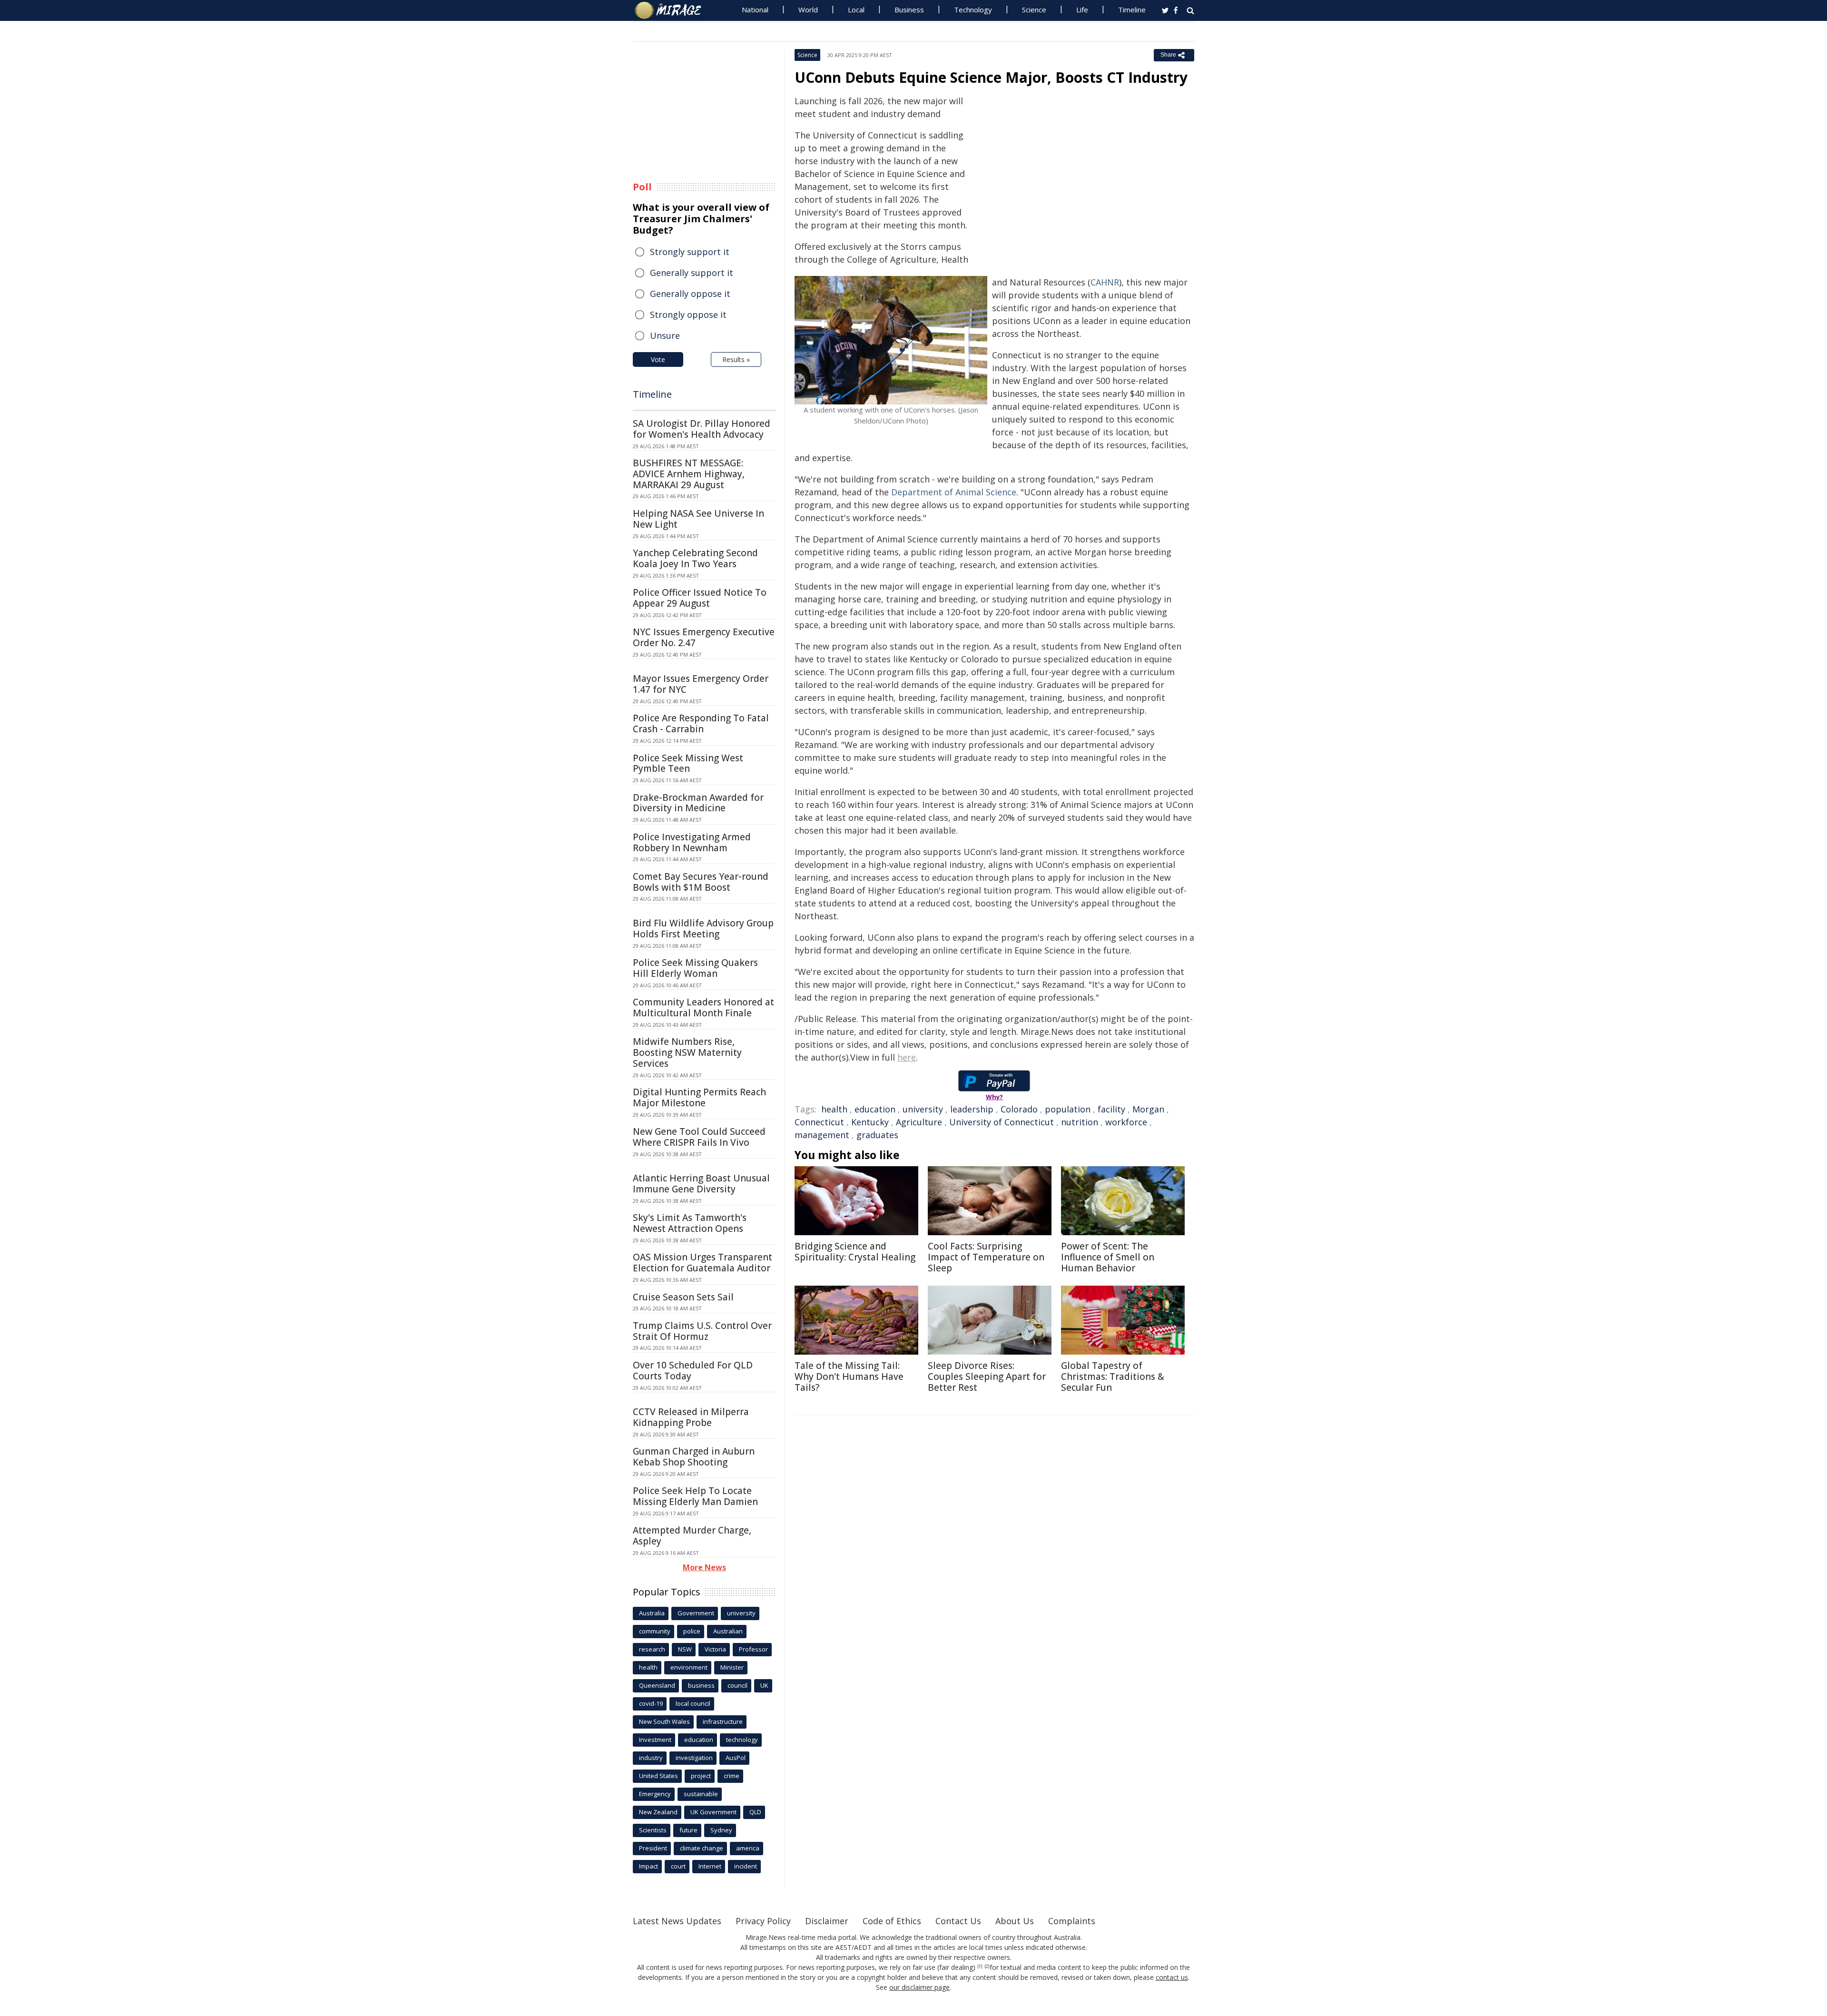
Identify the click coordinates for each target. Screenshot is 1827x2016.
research (652, 1649)
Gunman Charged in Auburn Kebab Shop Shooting (694, 1457)
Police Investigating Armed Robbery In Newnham (692, 842)
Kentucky (870, 1122)
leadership (972, 1109)
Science (1034, 10)
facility (1111, 1109)
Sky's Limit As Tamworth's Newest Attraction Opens (690, 1223)
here (907, 1057)
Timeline (1132, 10)
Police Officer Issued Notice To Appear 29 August (700, 598)
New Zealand (658, 1812)
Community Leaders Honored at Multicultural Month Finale (703, 1008)
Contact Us (958, 1921)
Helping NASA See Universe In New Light (698, 519)
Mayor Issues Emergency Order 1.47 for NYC (701, 684)
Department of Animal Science (954, 492)
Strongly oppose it (688, 315)
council (737, 1685)
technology (742, 1740)
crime (732, 1776)
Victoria (715, 1649)
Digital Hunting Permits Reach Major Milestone (699, 1097)
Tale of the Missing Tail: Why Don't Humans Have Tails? (849, 1377)
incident (746, 1866)
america (748, 1848)
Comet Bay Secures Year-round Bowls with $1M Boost (701, 882)
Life (1082, 10)
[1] (980, 1967)
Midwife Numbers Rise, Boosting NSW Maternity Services (687, 1052)
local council (693, 1703)
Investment (655, 1740)
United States (658, 1776)
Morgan (1148, 1109)
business (701, 1685)
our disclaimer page (919, 1987)
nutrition (1080, 1122)
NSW (685, 1649)
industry (651, 1758)
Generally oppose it (690, 294)
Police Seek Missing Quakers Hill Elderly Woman (695, 968)
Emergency (655, 1794)
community (655, 1631)
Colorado (1019, 1109)
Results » (736, 359)
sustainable (701, 1794)
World (808, 10)
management (822, 1135)
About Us (1015, 1921)
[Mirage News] (673, 10)
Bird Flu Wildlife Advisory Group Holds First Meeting (703, 929)
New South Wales (664, 1721)
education (875, 1109)
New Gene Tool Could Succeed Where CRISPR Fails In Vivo (699, 1137)
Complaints (1072, 1921)
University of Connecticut (1002, 1122)
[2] (987, 1967)
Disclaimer (827, 1921)
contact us (1172, 1977)
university (923, 1109)
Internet (710, 1866)
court (678, 1866)
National (755, 10)
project (701, 1776)
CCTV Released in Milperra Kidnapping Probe (691, 1417)
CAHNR (1105, 282)
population (1068, 1109)
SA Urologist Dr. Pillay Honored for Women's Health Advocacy (702, 429)
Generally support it (692, 273)
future (688, 1830)
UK (764, 1685)
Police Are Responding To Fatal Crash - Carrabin (701, 723)
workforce (1126, 1122)
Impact (648, 1866)
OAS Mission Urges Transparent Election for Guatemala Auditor (702, 1263)
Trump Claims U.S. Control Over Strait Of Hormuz (702, 1331)
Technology (973, 10)
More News (704, 1567)
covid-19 (651, 1703)
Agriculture (919, 1122)
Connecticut (819, 1122)
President (653, 1848)
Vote (658, 359)
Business (909, 10)
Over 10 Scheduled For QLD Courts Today (693, 1371)
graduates (877, 1135)
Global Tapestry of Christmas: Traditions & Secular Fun (1113, 1377)
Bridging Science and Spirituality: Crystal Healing (855, 1252)
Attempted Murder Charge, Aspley (692, 1536)
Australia (652, 1613)
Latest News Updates (677, 1921)
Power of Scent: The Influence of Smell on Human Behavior (1108, 1257)
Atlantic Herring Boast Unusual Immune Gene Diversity (701, 1184)
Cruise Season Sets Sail (683, 1297)
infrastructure (723, 1721)
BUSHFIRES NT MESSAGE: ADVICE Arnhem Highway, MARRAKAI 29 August (689, 474)
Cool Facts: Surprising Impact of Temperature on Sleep (986, 1257)
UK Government (713, 1812)
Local (856, 10)
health (834, 1109)
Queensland (657, 1685)
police (692, 1631)
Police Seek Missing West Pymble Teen (688, 763)
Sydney (721, 1830)
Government (696, 1613)
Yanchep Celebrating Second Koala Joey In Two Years (695, 558)
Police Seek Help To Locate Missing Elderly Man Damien (695, 1496)
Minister (732, 1667)
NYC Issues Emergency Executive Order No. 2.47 (704, 637)
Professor (753, 1649)
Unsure (665, 335)
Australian (728, 1631)
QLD (755, 1812)
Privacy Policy (763, 1921)
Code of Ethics (892, 1921)
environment (689, 1667)
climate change (702, 1848)
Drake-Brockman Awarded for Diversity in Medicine (698, 803)
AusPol (736, 1758)
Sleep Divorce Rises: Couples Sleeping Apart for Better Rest (987, 1377)
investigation (694, 1758)
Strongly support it (690, 252)
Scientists (653, 1830)
